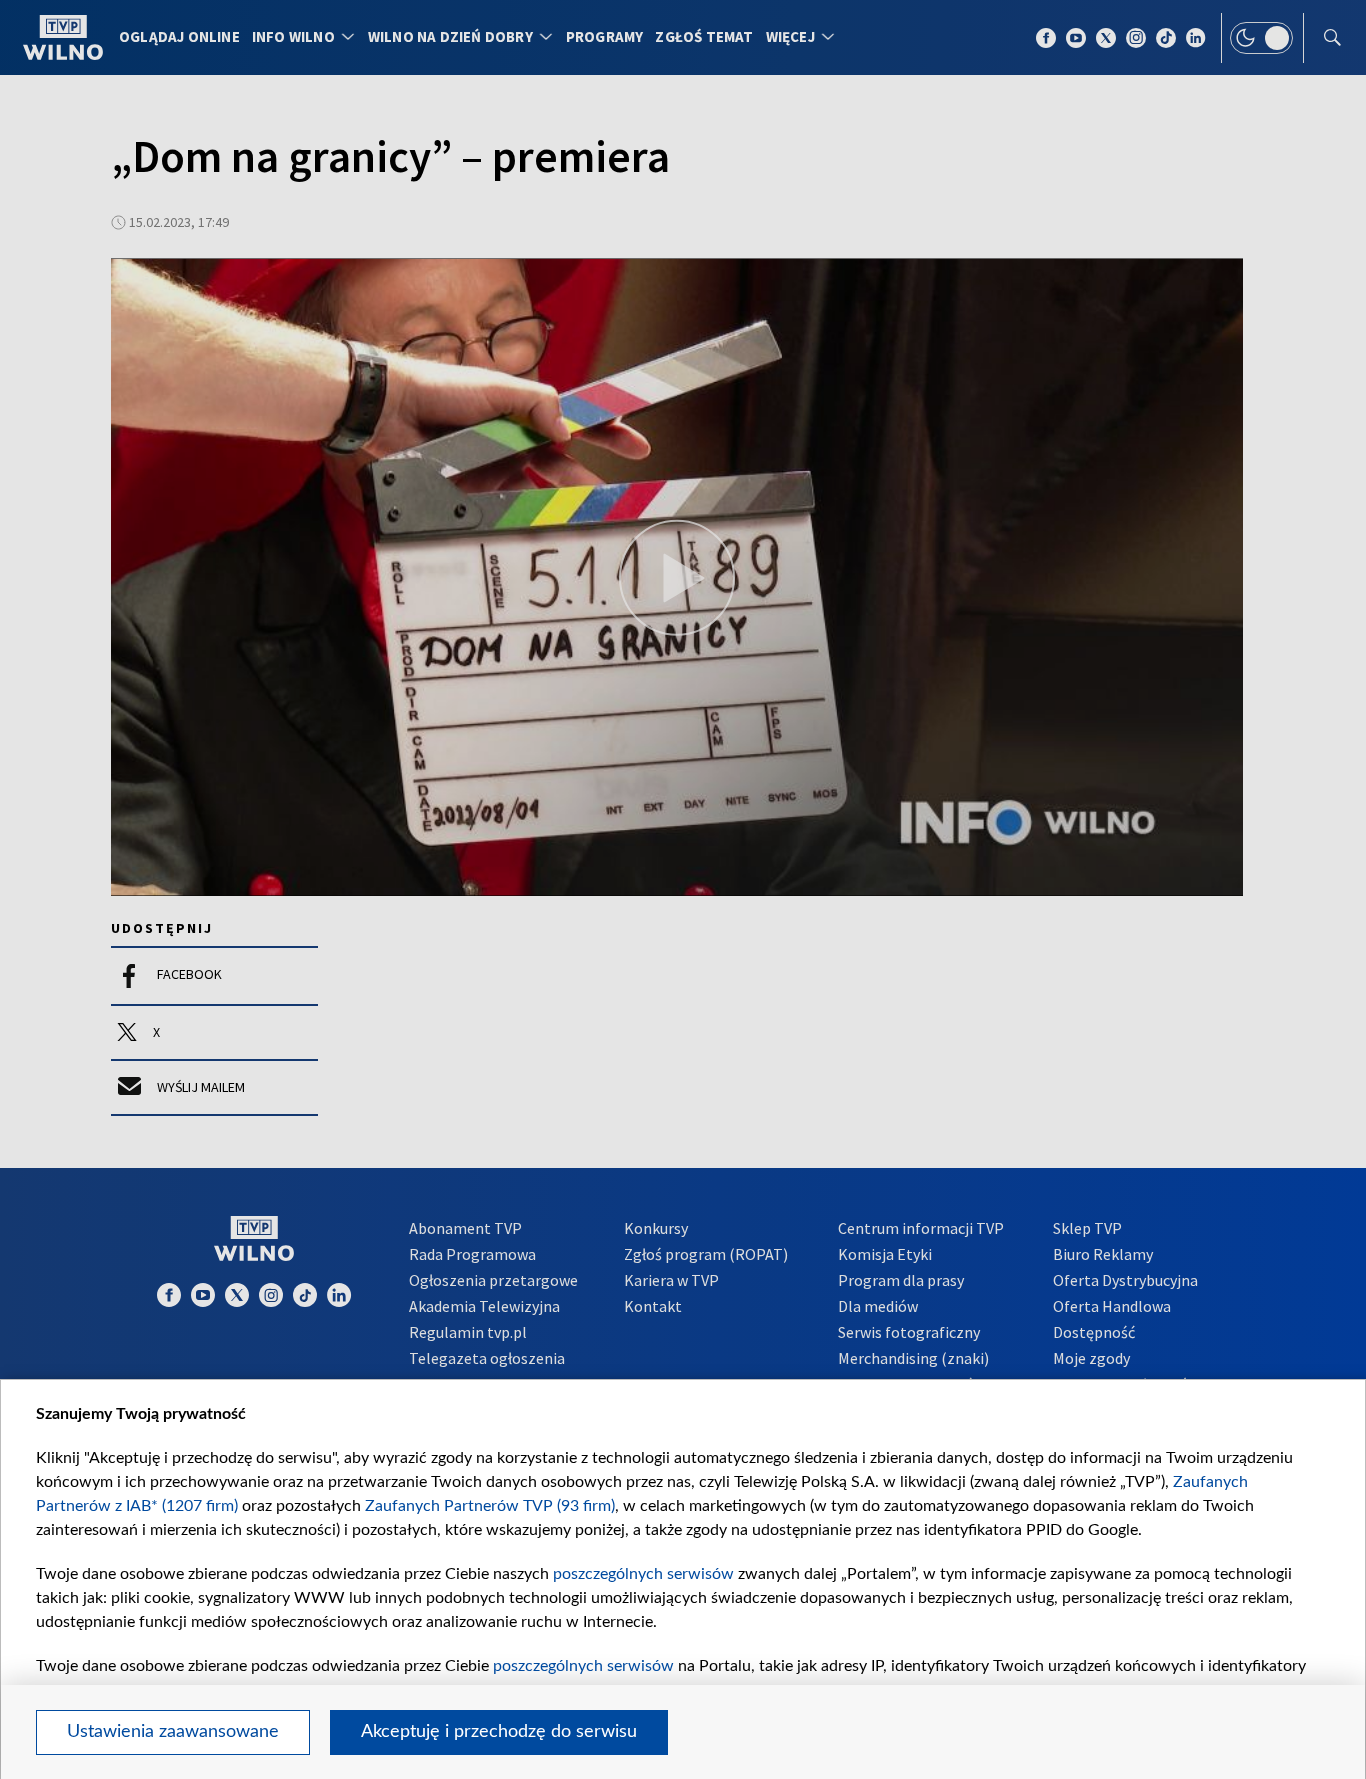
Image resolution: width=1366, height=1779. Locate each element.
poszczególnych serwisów (643, 1574)
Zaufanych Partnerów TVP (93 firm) (490, 1506)
